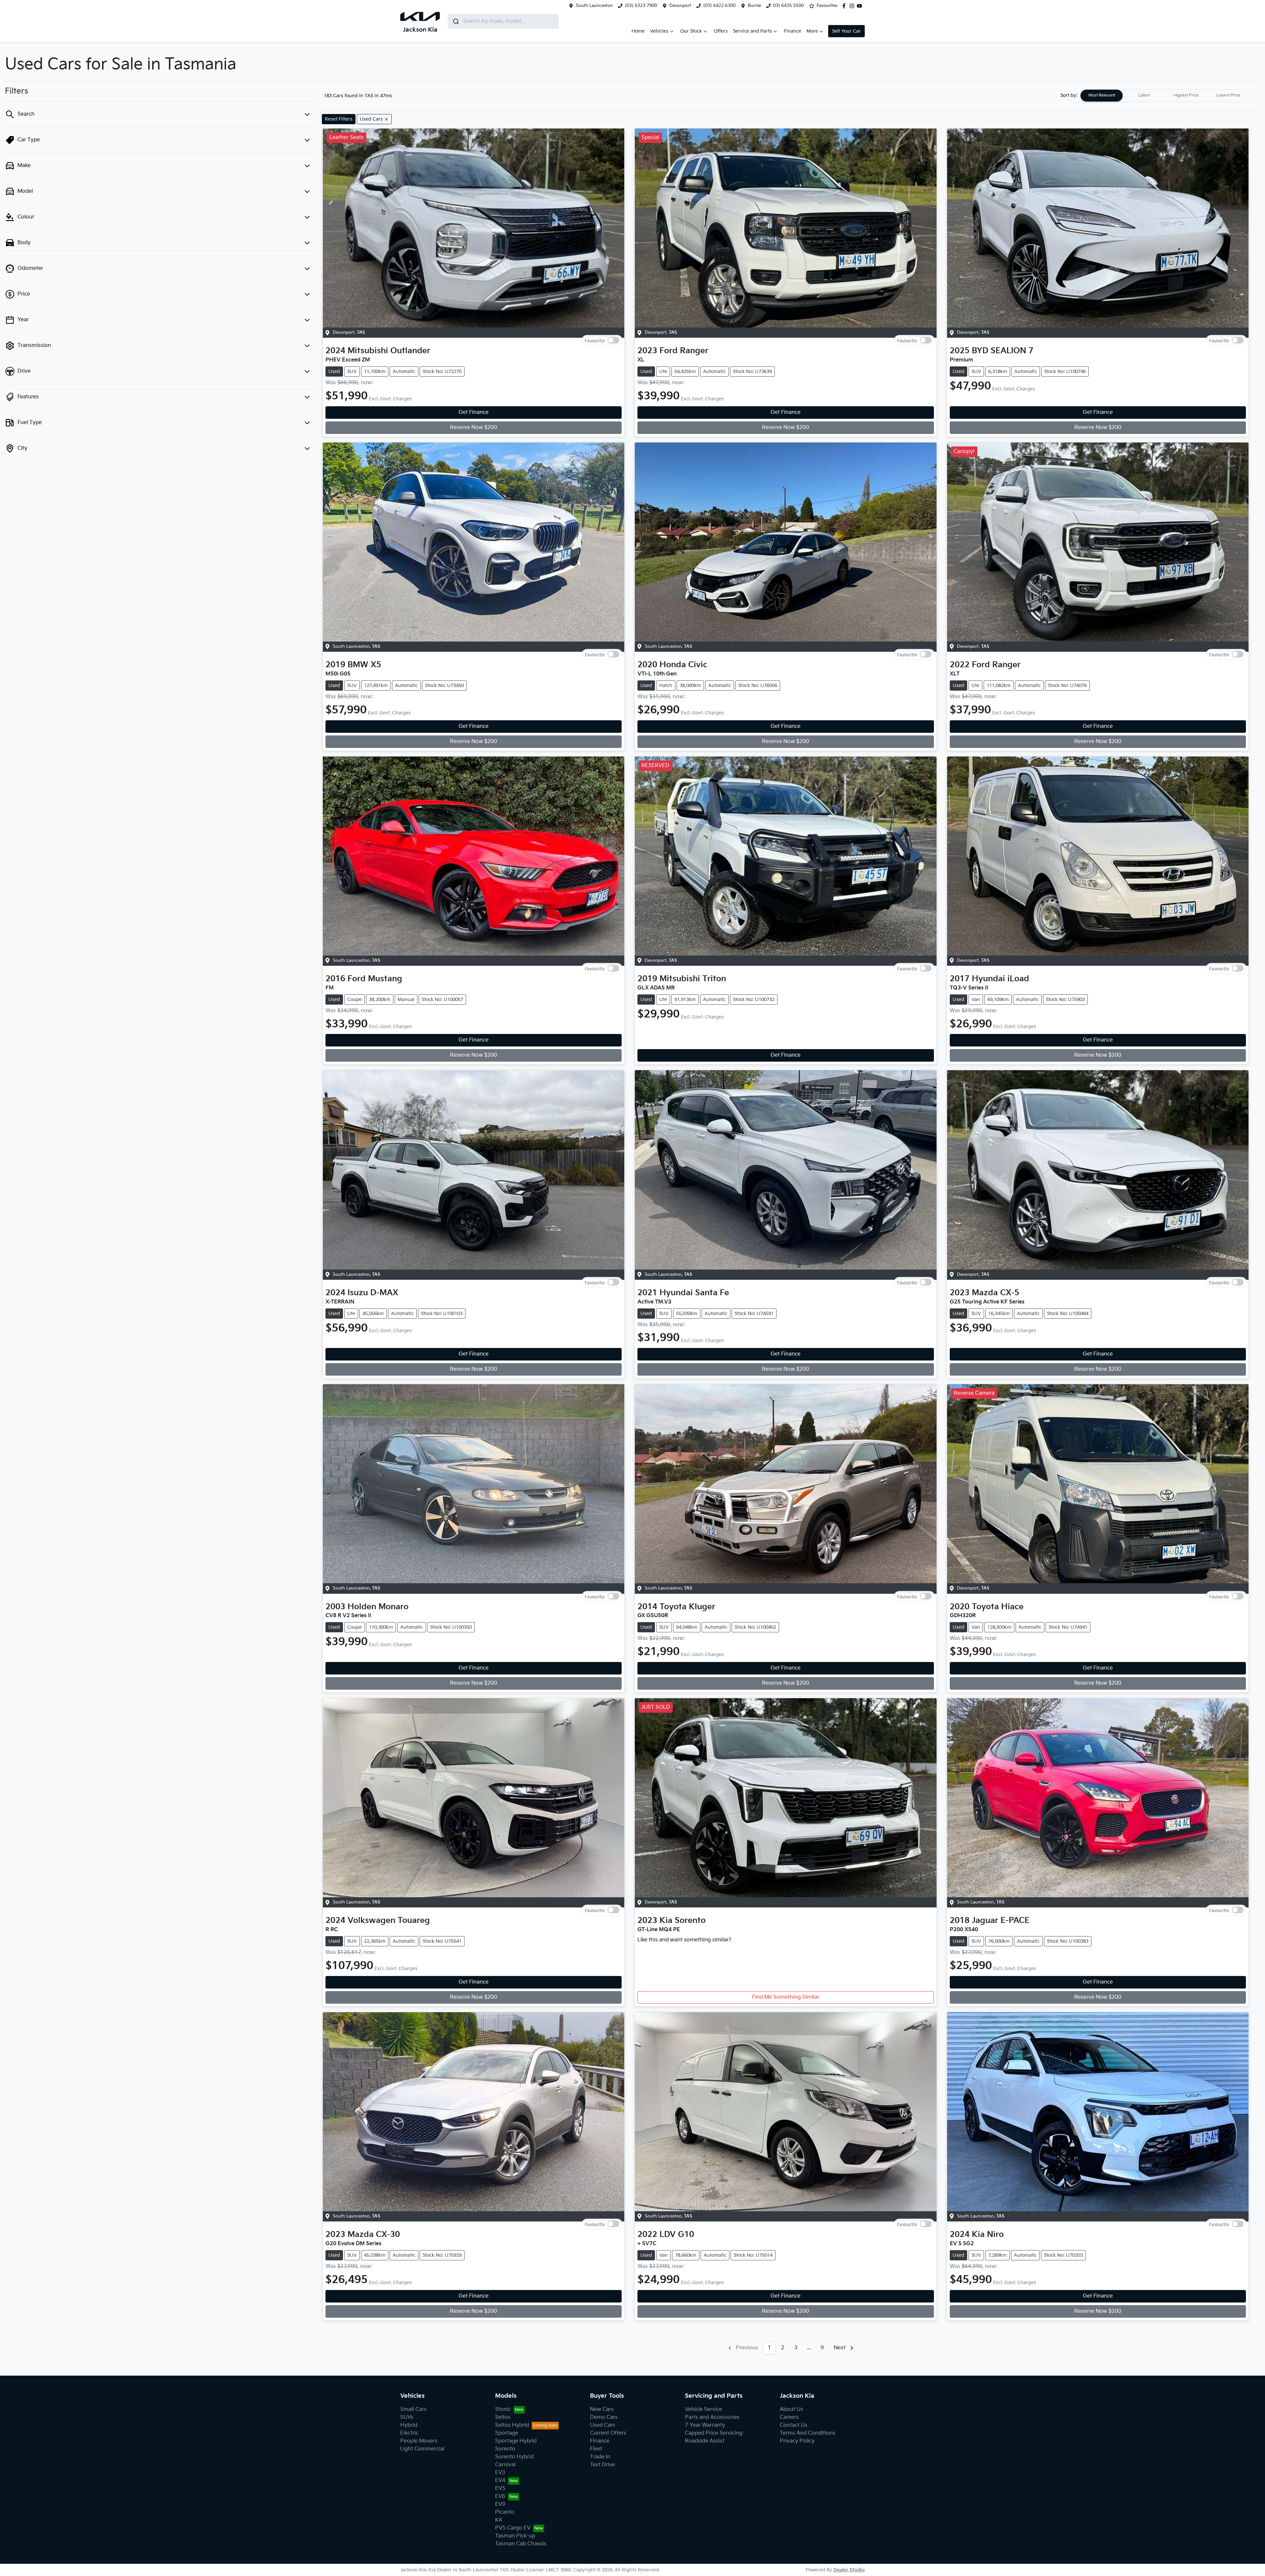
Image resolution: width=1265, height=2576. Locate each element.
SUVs (407, 2417)
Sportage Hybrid (516, 2441)
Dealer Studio (849, 2570)
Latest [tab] (1144, 95)
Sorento (505, 2449)
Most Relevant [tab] (1102, 95)
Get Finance (474, 412)
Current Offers (608, 2433)
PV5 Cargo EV (513, 2528)
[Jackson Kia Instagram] (853, 6)
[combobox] (503, 21)
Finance (792, 31)
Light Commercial (422, 2449)
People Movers (419, 2441)
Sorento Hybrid (514, 2457)
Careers (789, 2417)
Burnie (754, 6)
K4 (499, 2520)
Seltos (503, 2417)
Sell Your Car (846, 31)
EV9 (500, 2504)
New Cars (602, 2409)
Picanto (505, 2512)
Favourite (595, 341)
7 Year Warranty (705, 2425)
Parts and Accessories (712, 2417)
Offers (721, 31)
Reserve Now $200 (474, 428)
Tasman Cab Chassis (521, 2544)
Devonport (680, 6)
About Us (791, 2409)
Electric (409, 2433)
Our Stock (691, 31)
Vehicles (659, 31)
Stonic (503, 2409)
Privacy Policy (797, 2441)
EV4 (500, 2481)
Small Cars (413, 2409)
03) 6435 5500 (788, 6)
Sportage (507, 2433)
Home (638, 31)
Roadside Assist (705, 2441)
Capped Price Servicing (714, 2433)
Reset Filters (339, 119)
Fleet (596, 2449)
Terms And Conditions (808, 2433)
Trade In (600, 2457)
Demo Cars (604, 2417)
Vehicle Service (703, 2409)
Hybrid (409, 2425)
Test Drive (603, 2465)
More (812, 31)
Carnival (505, 2465)
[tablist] (1165, 96)
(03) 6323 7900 (641, 6)
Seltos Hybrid (512, 2425)
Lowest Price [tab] (1228, 95)
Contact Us (794, 2425)
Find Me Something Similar (786, 1997)
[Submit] (455, 21)
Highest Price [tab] (1186, 95)
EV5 (500, 2489)
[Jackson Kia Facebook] (845, 6)
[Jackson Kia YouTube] (861, 6)
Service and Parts (752, 31)
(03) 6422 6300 (719, 6)
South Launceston (594, 6)
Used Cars (603, 2425)
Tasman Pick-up (515, 2536)
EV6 (500, 2496)
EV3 (500, 2473)
